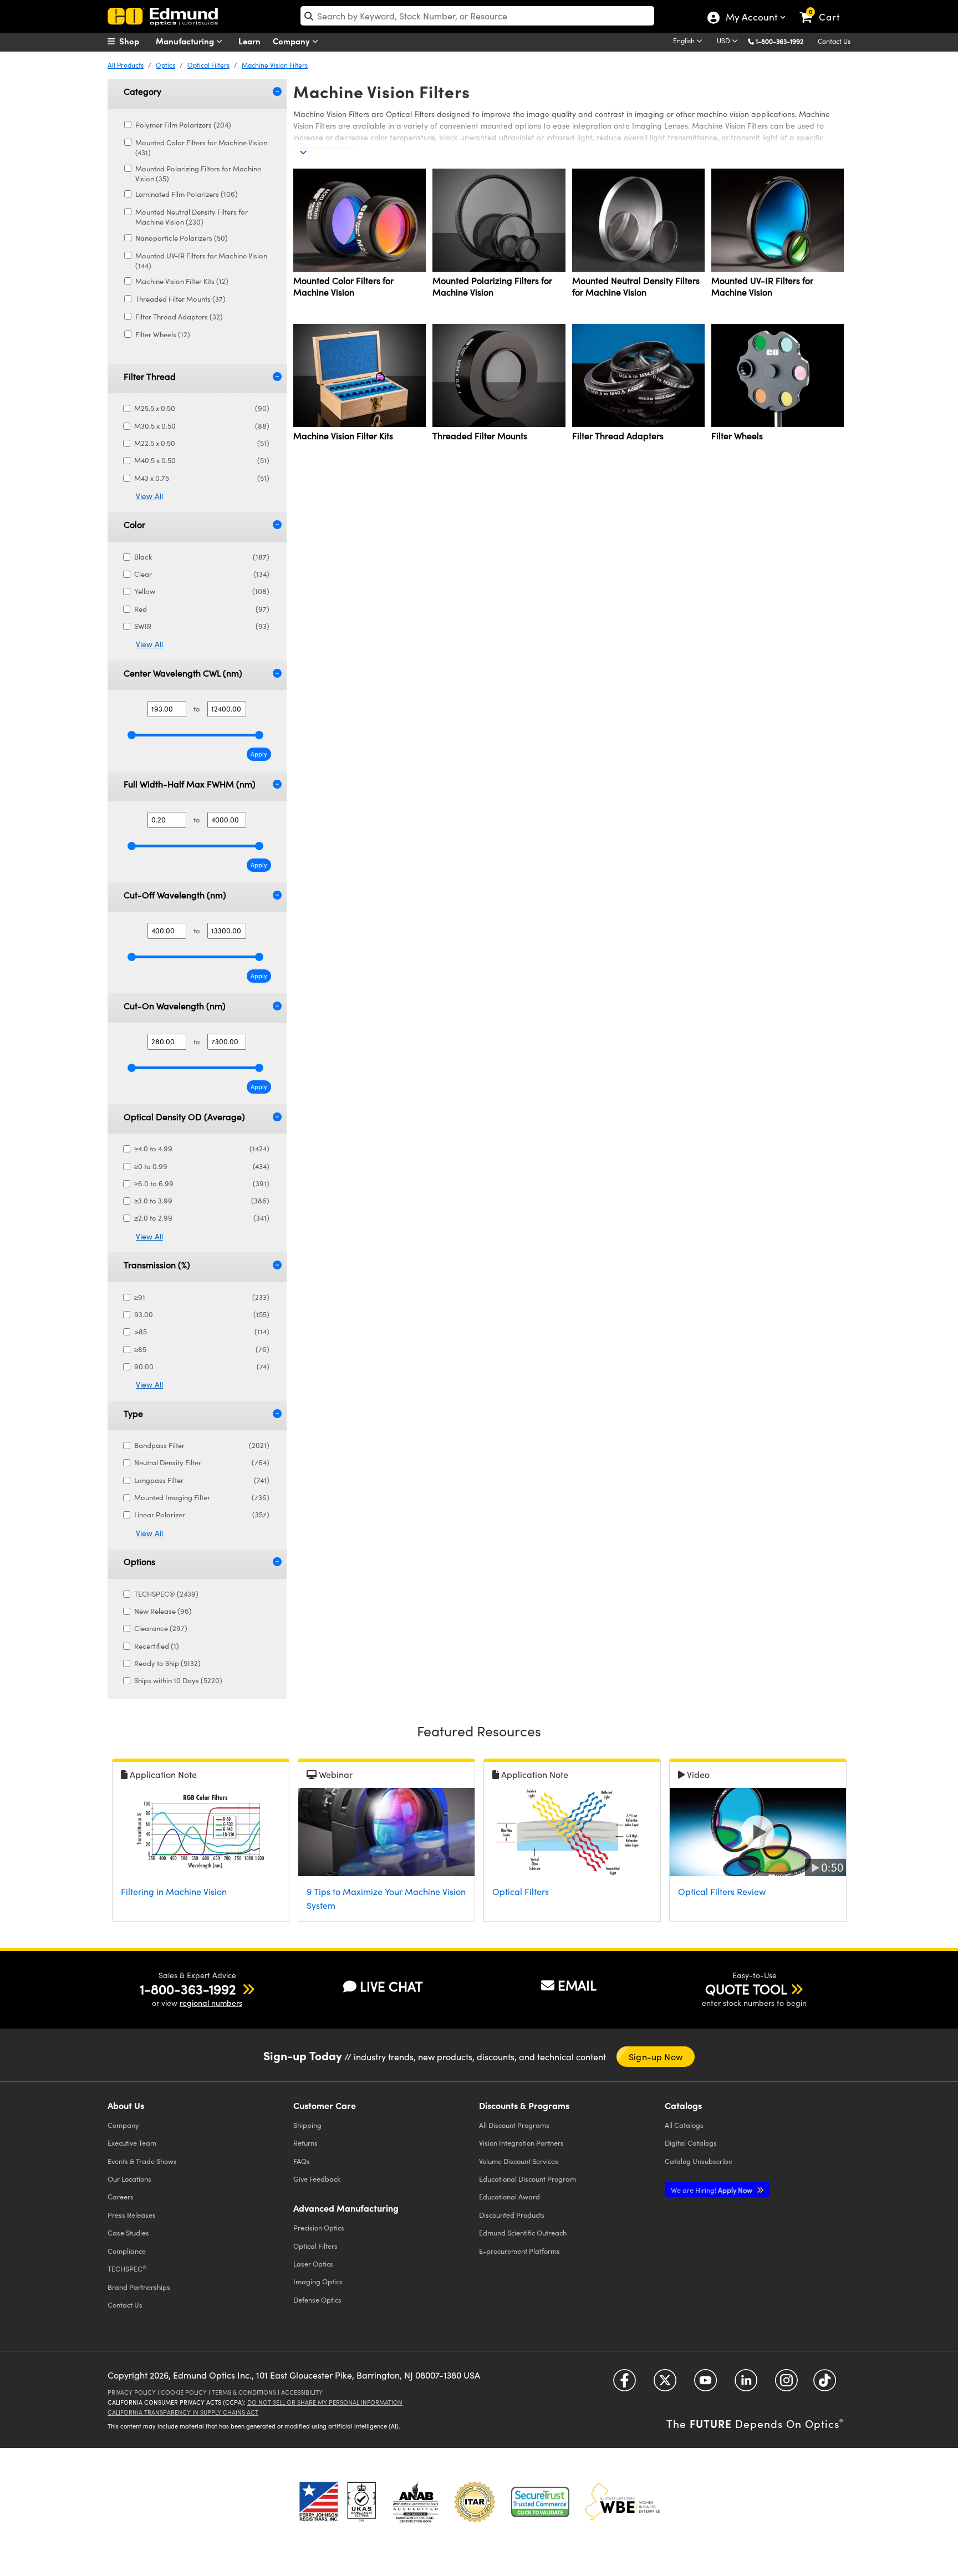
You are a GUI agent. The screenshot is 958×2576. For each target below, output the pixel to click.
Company (292, 41)
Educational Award (509, 2196)
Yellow (202, 591)
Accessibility (302, 2392)
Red (202, 609)
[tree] (183, 233)
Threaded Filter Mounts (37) (180, 299)
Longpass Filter (202, 1480)
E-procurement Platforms (519, 2251)
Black (202, 557)
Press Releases (132, 2215)
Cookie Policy (184, 2392)
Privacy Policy (132, 2392)
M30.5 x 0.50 (202, 426)
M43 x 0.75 (202, 478)
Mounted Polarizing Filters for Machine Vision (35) (198, 174)
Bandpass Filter (202, 1445)
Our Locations (129, 2179)
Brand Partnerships (139, 2287)
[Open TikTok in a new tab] (825, 2384)
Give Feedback (317, 2179)
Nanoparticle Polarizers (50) (182, 238)
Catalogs (684, 2125)
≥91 (202, 1297)
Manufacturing (186, 41)
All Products (126, 65)
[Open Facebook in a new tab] (625, 2384)
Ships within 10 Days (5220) (178, 1680)
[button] (784, 41)
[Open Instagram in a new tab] (786, 2384)
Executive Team (132, 2143)
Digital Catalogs (691, 2143)
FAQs (302, 2161)
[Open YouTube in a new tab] (705, 2384)
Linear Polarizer (202, 1515)
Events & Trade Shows (142, 2161)
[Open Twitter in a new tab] (665, 2384)
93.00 (202, 1314)
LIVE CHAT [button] (391, 1986)
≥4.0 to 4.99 (202, 1149)
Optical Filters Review (722, 1891)
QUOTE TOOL (746, 1989)
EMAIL (577, 1985)
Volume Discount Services (519, 2161)
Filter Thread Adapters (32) (179, 317)
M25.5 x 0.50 (202, 408)
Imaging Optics (318, 2281)
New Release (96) (163, 1611)
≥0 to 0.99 (202, 1166)
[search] (477, 16)
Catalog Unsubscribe (699, 2161)
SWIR (202, 626)
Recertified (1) (157, 1646)
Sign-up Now (656, 2057)
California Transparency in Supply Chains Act (183, 2412)
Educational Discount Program (528, 2179)
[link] (825, 8)
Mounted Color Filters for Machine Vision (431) (201, 148)
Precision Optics (319, 2227)
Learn (249, 41)
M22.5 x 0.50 (202, 443)
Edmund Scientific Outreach (523, 2232)
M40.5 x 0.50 (202, 460)
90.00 (202, 1366)
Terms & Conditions (244, 2392)
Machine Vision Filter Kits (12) (182, 281)
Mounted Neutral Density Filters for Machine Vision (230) (192, 217)
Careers (121, 2196)
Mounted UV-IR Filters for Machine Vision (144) (201, 261)
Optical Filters (208, 65)
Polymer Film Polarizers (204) (183, 125)
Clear (202, 574)
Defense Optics (317, 2300)
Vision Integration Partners (521, 2143)
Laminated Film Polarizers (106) (187, 194)
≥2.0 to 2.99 (202, 1218)
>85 (202, 1332)
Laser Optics (313, 2263)
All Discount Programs (514, 2125)
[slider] (132, 735)
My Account (751, 18)
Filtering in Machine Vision (174, 1891)
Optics (165, 65)
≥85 (202, 1349)
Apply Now (712, 2190)
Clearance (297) (161, 1628)
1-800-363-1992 (779, 41)
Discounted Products (512, 2215)
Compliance (127, 2251)
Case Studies (128, 2232)
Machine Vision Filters (275, 65)
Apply (259, 754)
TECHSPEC (127, 2269)
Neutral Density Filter (202, 1462)
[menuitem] (135, 41)
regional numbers (211, 2003)
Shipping (307, 2125)
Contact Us (834, 41)
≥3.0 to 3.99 (202, 1201)
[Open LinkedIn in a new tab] (746, 2384)
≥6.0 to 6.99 (202, 1183)
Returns (305, 2143)
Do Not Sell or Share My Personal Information (325, 2402)
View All (149, 496)
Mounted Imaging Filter (202, 1497)
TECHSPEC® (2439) (166, 1594)
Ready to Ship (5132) (167, 1663)
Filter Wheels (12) (163, 334)
